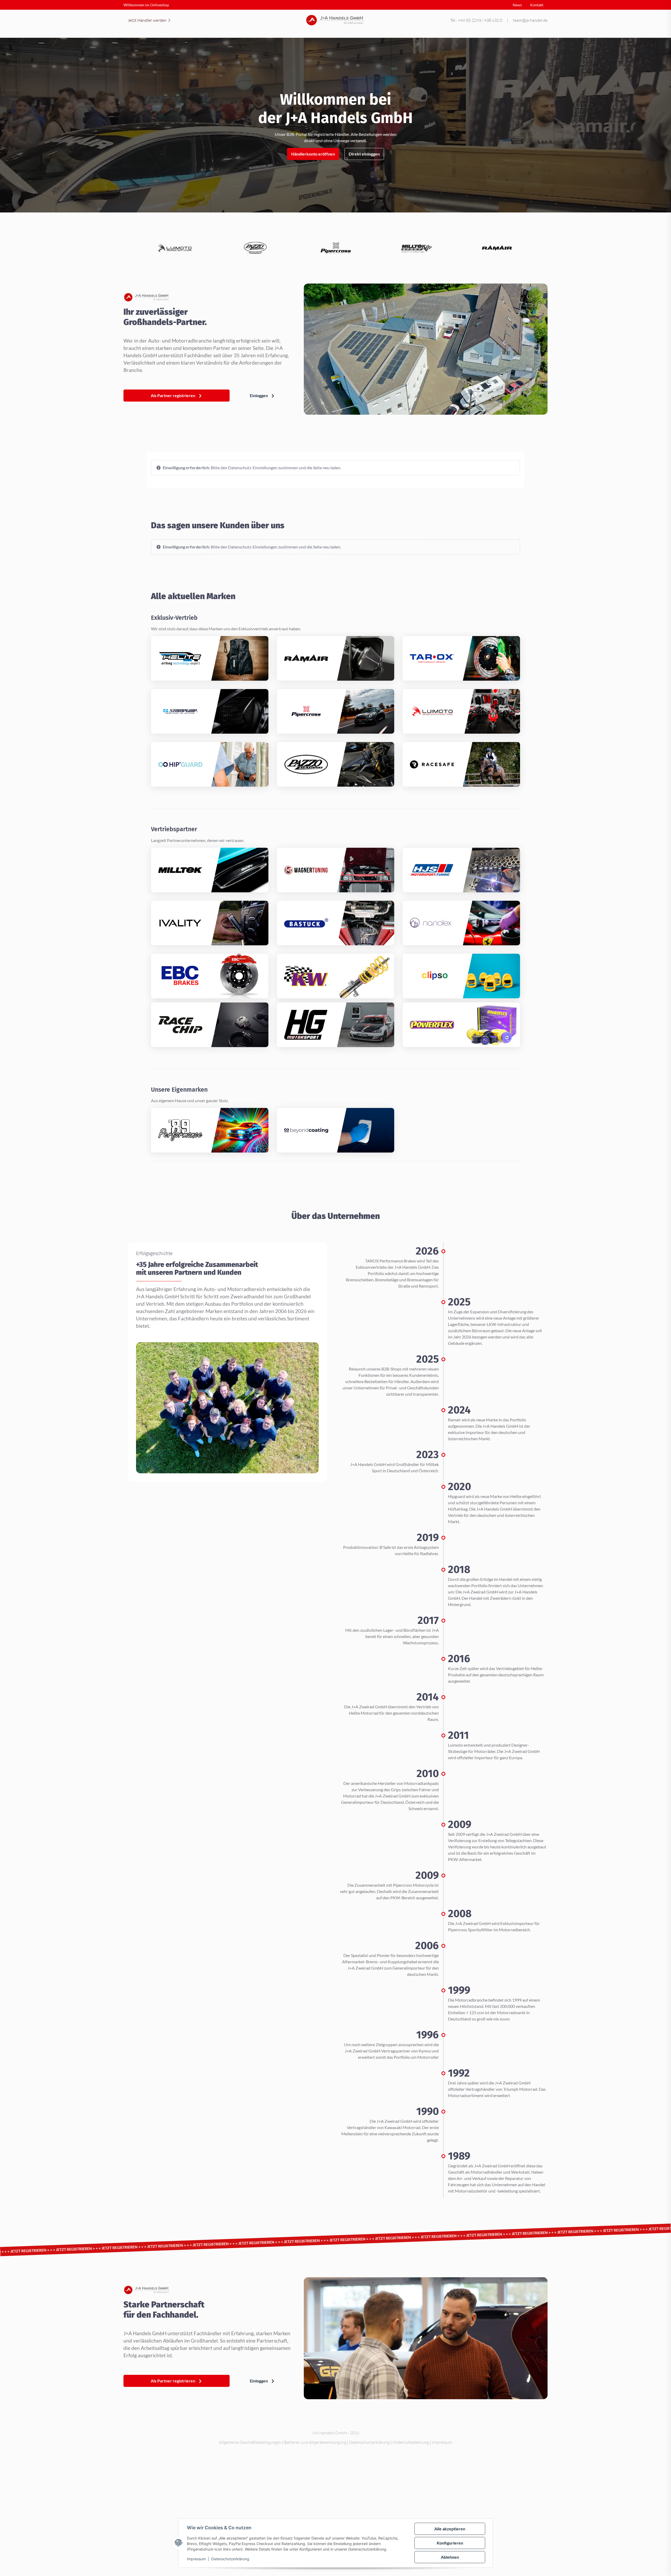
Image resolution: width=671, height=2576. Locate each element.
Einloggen (259, 395)
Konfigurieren (450, 2543)
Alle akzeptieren (450, 2529)
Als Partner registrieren (173, 395)
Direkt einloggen (364, 154)
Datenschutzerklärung (230, 2559)
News (517, 5)
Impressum (196, 2559)
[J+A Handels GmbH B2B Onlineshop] (336, 20)
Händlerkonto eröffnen (313, 154)
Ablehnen (450, 2557)
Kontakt (537, 5)
